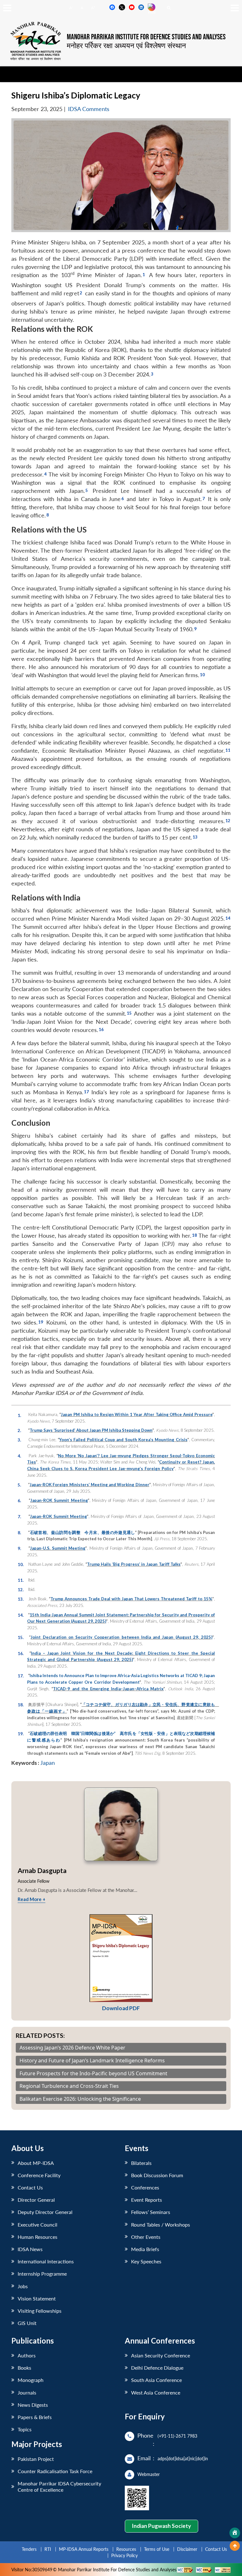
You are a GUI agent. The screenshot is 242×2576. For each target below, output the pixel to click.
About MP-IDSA (36, 2163)
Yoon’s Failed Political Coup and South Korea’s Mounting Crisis (123, 1440)
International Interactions (46, 2261)
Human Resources (37, 2237)
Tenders (29, 2549)
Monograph (31, 2380)
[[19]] (40, 1321)
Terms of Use (157, 2549)
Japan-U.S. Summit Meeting (58, 1548)
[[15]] (129, 1012)
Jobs (23, 2286)
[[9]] (195, 628)
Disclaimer (187, 2549)
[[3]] (152, 373)
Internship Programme (42, 2274)
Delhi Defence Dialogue (157, 2368)
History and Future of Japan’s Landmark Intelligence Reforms (92, 2061)
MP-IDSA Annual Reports (84, 2549)
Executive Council (37, 2225)
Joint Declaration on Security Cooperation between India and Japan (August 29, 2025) (121, 1637)
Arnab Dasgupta (42, 1870)
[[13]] (195, 836)
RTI (48, 2549)
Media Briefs (145, 2249)
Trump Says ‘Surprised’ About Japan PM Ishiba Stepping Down (91, 1430)
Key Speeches (146, 2261)
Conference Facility (39, 2175)
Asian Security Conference (161, 2355)
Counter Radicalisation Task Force (55, 2471)
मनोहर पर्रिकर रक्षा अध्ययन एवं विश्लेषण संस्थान (126, 45)
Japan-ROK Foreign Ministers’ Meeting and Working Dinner (89, 1485)
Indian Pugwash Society (161, 2526)
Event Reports (147, 2200)
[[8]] (47, 514)
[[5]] (86, 489)
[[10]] (202, 674)
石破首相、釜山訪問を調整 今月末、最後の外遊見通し (82, 1532)
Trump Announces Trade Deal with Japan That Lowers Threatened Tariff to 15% (131, 1599)
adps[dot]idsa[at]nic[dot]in (183, 2459)
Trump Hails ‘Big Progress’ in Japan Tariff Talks (134, 1564)
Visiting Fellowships (40, 2311)
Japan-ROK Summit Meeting (59, 1500)
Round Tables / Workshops (161, 2225)
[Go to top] (235, 2546)
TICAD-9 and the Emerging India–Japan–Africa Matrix (108, 1689)
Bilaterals (141, 2163)
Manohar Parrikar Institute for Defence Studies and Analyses (146, 37)
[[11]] (228, 749)
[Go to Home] (235, 2533)
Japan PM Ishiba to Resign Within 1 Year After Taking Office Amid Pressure (137, 1414)
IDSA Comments (89, 109)
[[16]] (101, 1029)
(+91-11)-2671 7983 (177, 2436)
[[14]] (228, 917)
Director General (36, 2200)
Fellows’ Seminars (151, 2212)
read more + (32, 1899)
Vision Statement (37, 2298)
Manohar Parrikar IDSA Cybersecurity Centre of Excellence (59, 2486)
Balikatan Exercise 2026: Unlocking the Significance (80, 2099)
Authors (27, 2355)
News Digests (33, 2405)
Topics (25, 2429)
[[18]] (194, 1234)
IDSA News (30, 2249)
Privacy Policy (124, 2555)
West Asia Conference (156, 2392)
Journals (27, 2392)
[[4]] (45, 473)
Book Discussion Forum (157, 2175)
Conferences (145, 2187)
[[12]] (228, 820)
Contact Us (30, 2187)
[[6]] (122, 498)
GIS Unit (27, 2323)
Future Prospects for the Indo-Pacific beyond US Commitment (93, 2074)
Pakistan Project (36, 2459)
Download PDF (121, 2008)
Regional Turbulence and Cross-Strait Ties (69, 2086)
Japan (48, 1763)
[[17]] (86, 1091)
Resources (126, 2549)
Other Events (146, 2237)
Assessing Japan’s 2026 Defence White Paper (72, 2048)
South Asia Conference (156, 2380)
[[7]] (203, 498)
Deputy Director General (45, 2212)
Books (24, 2368)
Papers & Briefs (35, 2417)
